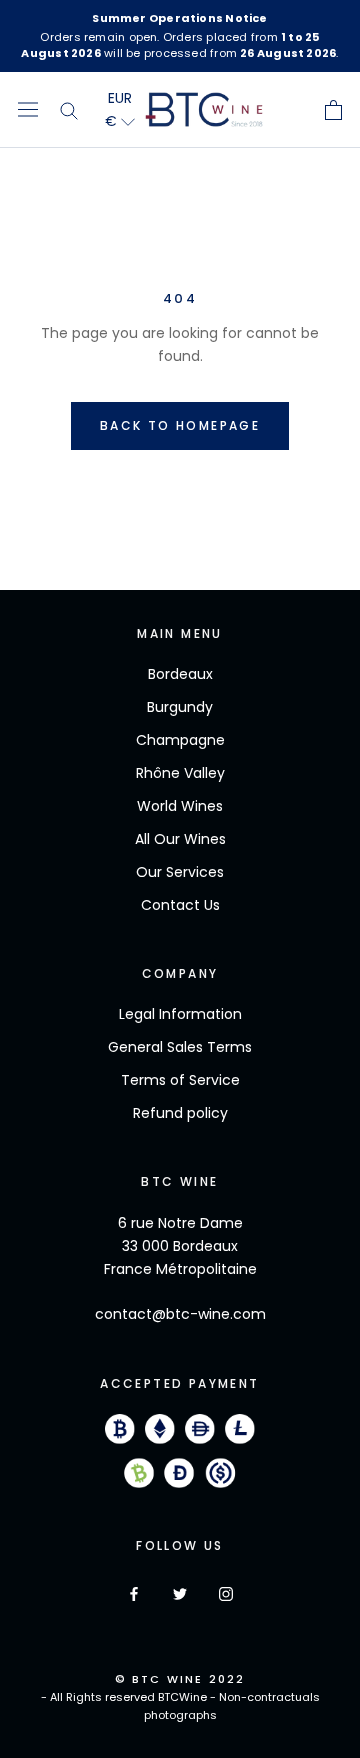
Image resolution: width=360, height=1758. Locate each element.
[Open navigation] (28, 110)
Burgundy (180, 707)
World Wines (180, 806)
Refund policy (180, 1113)
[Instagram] (226, 1593)
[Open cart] (333, 110)
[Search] (69, 110)
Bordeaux (180, 674)
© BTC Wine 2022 (180, 1679)
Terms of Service (180, 1080)
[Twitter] (180, 1593)
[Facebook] (134, 1593)
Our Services (180, 872)
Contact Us (180, 905)
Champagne (180, 740)
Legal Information (180, 1014)
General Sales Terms (180, 1047)
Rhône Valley (180, 773)
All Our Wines (180, 839)
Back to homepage (180, 425)
